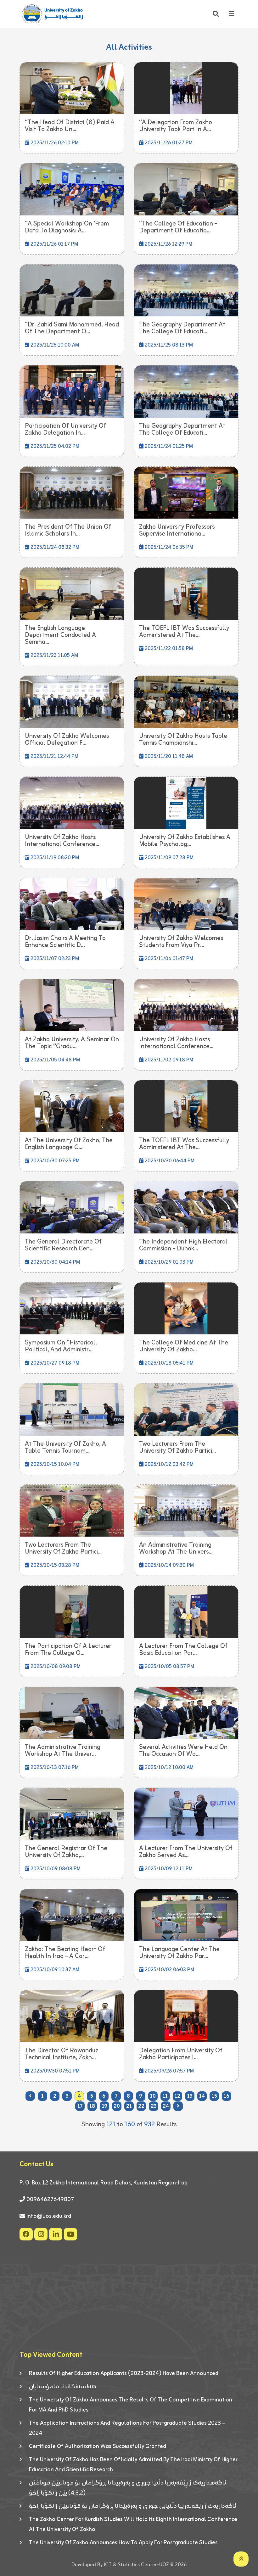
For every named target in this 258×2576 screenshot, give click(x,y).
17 (80, 2106)
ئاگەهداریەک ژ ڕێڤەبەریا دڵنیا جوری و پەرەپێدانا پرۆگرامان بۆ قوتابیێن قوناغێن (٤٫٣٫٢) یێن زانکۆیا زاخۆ (128, 2488)
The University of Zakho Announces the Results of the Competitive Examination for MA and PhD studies (131, 2405)
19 (105, 2106)
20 (117, 2106)
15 (214, 2096)
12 (177, 2096)
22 (141, 2106)
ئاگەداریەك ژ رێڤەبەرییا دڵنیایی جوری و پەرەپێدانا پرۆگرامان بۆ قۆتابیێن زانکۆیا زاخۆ (133, 2506)
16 (227, 2096)
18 (92, 2106)
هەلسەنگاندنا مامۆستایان (63, 2387)
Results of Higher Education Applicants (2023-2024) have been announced (124, 2373)
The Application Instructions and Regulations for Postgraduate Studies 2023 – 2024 (127, 2428)
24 (166, 2106)
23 (154, 2106)
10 (153, 2096)
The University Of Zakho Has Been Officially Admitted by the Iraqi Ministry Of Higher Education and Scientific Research (133, 2465)
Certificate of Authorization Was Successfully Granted (98, 2446)
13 (190, 2096)
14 (202, 2096)
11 (165, 2096)
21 (129, 2106)
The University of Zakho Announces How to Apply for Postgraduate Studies (123, 2543)
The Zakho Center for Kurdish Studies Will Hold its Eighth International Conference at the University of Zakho (133, 2524)
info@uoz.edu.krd (49, 2216)
